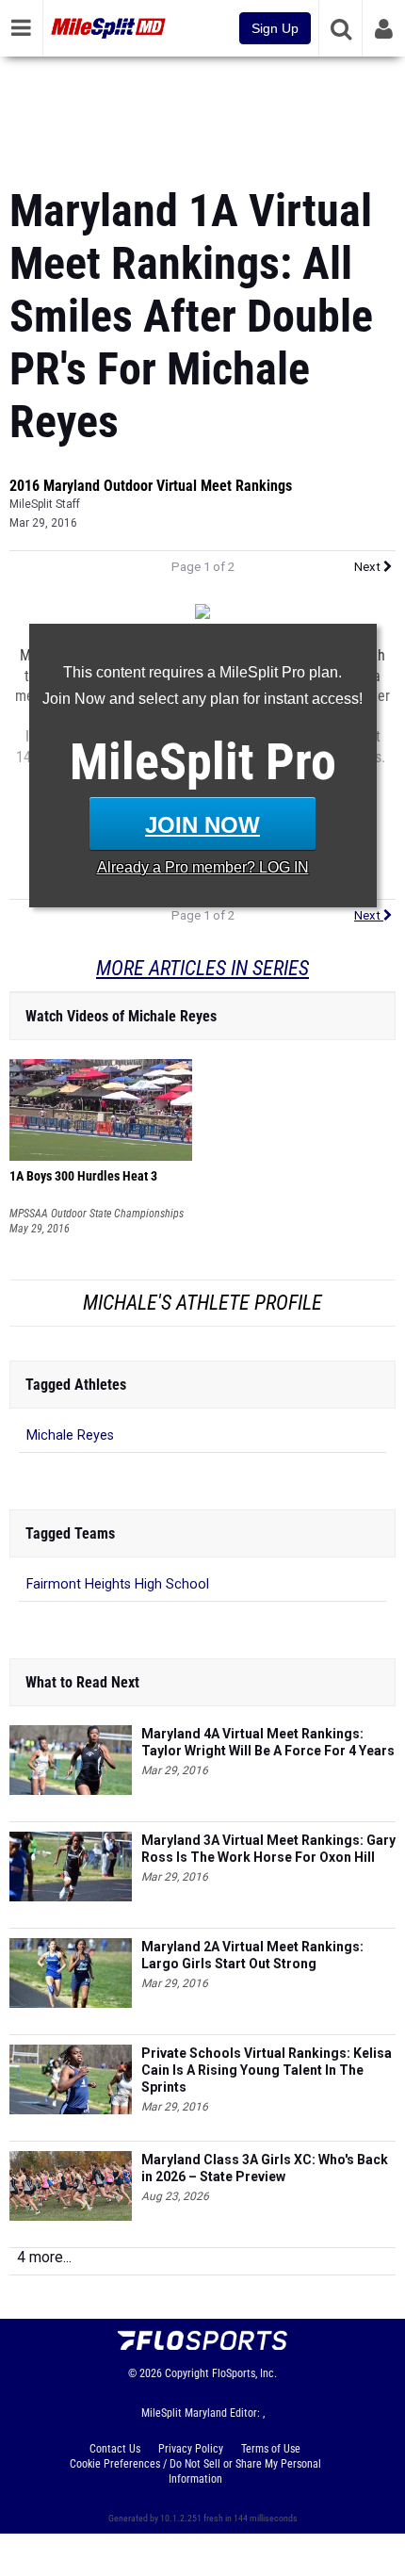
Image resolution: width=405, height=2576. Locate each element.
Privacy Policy (191, 2449)
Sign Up (275, 28)
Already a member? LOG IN (203, 867)
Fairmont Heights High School (118, 1584)
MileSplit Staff (45, 504)
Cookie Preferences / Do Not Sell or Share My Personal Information (195, 2471)
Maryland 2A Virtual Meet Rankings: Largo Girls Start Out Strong (252, 1955)
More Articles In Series (202, 968)
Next (369, 567)
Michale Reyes (70, 1435)
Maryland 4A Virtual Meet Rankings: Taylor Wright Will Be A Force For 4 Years (268, 1742)
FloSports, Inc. (244, 2373)
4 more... (44, 2257)
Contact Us (115, 2449)
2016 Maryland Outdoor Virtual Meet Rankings (151, 486)
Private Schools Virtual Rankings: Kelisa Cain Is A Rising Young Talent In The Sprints (267, 2070)
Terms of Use (271, 2449)
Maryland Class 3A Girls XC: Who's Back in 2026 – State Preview (265, 2168)
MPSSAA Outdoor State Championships (97, 1214)
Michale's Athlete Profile (202, 1303)
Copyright (187, 2373)
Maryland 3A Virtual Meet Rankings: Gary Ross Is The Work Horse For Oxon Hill (268, 1849)
